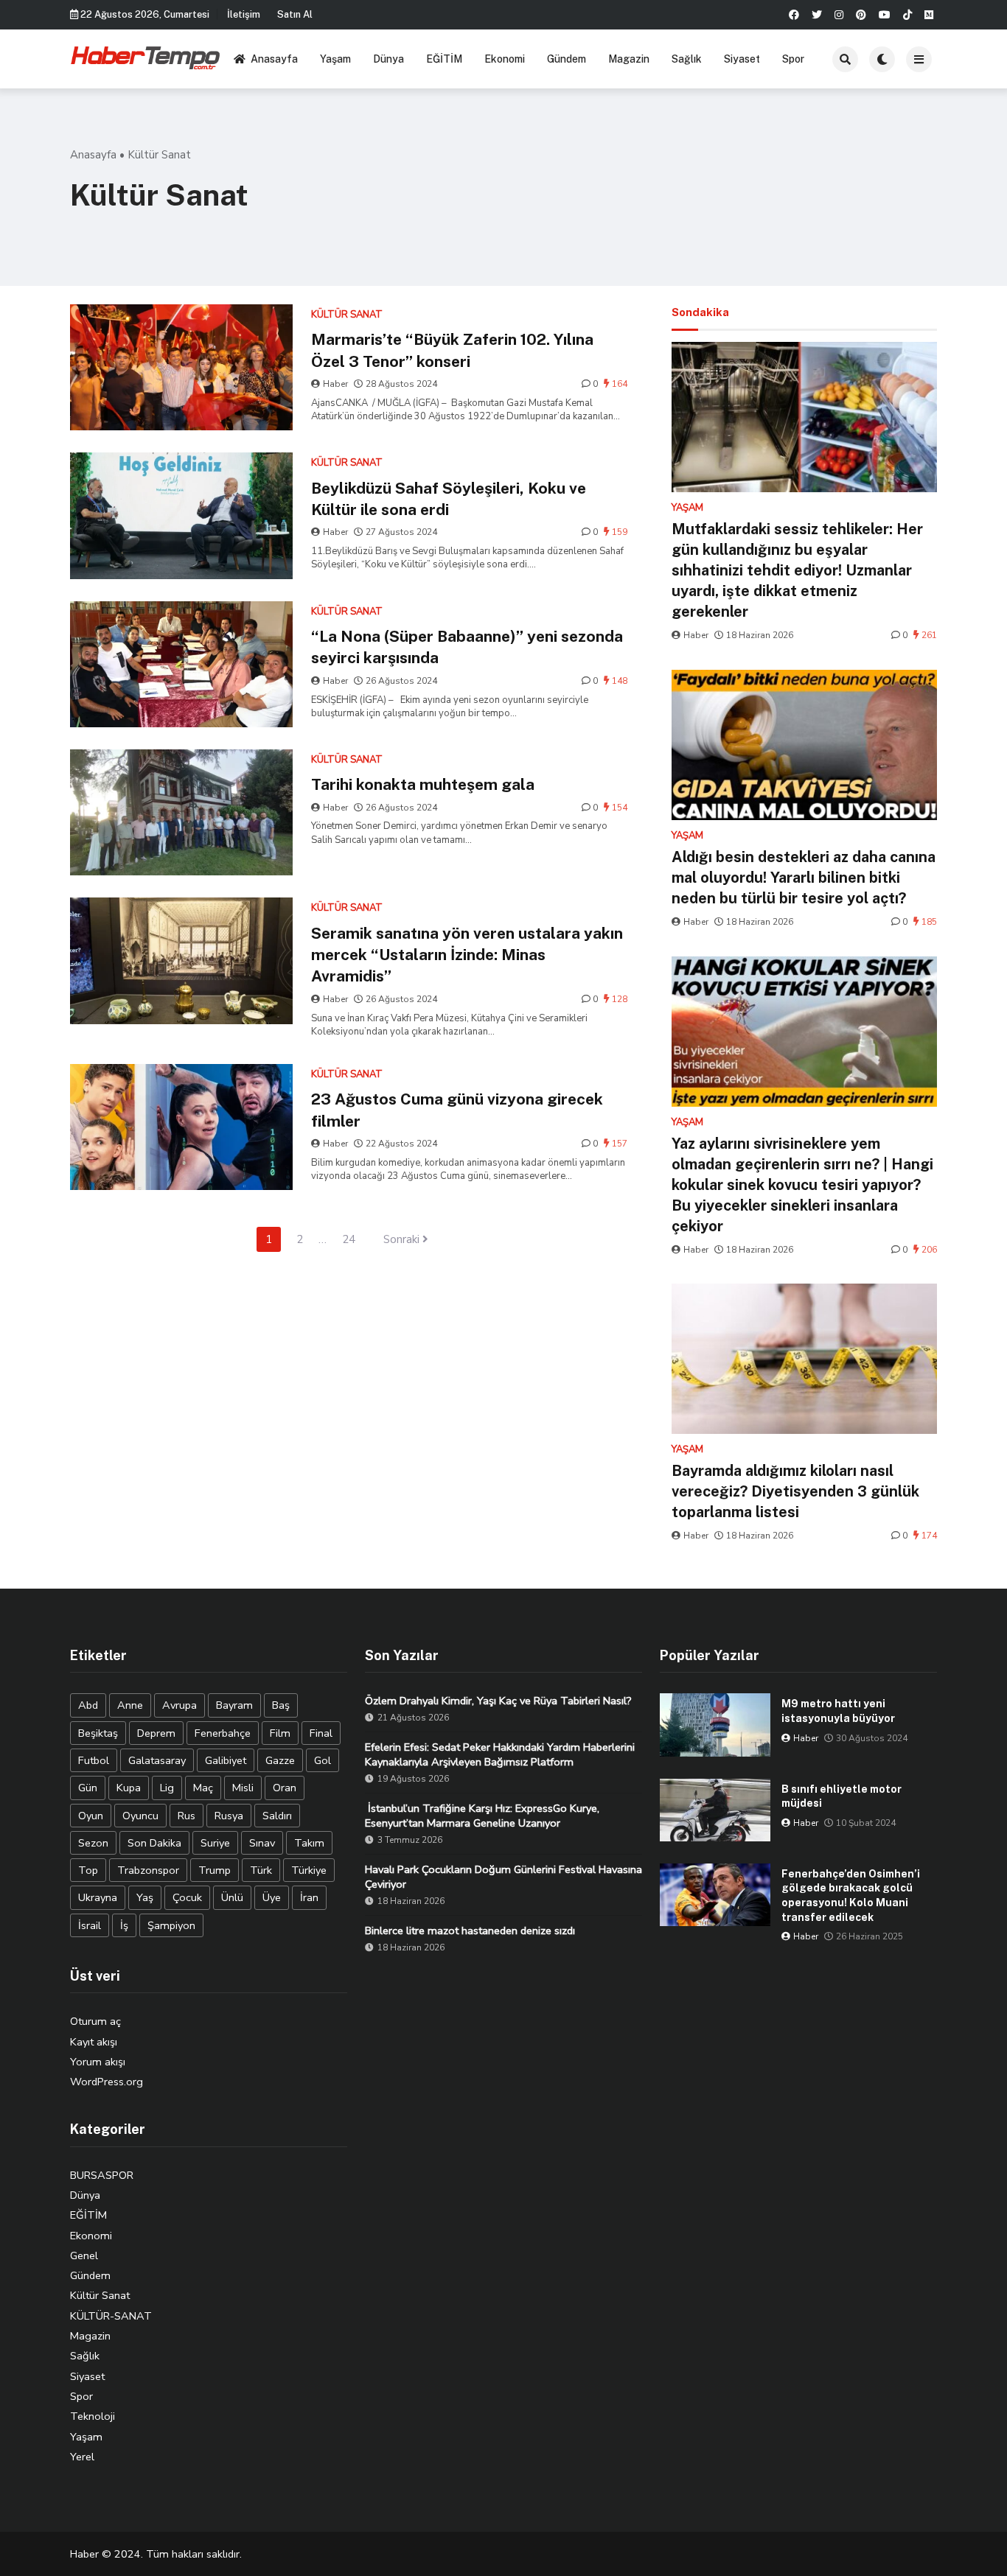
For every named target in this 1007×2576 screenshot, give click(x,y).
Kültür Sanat (100, 2295)
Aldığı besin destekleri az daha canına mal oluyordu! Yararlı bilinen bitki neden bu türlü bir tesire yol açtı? (804, 878)
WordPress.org (107, 2082)
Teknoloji (93, 2416)
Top (88, 1870)
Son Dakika (154, 1843)
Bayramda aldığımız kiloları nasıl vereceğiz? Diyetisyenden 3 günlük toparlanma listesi (795, 1491)
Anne (130, 1705)
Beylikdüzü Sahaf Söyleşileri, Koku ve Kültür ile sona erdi (449, 499)
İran (309, 1897)
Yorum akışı (98, 2062)
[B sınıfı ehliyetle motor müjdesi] (715, 1810)
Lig (167, 1788)
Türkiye (309, 1870)
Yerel (82, 2457)
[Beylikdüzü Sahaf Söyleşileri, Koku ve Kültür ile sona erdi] (181, 515)
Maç (203, 1788)
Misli (243, 1788)
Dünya (388, 59)
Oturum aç (95, 2021)
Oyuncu (140, 1816)
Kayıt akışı (94, 2042)
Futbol (94, 1760)
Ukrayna (98, 1897)
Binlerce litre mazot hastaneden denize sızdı (470, 1931)
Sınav (262, 1843)
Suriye (215, 1843)
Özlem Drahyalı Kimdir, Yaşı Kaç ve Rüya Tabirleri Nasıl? (498, 1701)
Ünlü (232, 1897)
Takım (309, 1843)
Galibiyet (226, 1760)
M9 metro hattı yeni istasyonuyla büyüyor (838, 1711)
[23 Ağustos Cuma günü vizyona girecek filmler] (181, 1127)
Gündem (567, 59)
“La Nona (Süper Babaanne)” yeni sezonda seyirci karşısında (467, 647)
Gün (88, 1788)
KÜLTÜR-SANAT (111, 2316)
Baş (281, 1705)
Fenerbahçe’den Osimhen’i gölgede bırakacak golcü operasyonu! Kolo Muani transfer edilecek (851, 1896)
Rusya (229, 1816)
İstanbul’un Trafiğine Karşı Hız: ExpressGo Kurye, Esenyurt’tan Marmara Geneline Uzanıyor (482, 1816)
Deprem (156, 1733)
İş (124, 1925)
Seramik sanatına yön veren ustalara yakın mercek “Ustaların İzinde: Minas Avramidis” (467, 955)
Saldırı (277, 1816)
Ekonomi (505, 59)
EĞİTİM (444, 59)
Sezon (93, 1843)
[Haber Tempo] (146, 57)
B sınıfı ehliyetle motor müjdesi (842, 1796)
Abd (88, 1705)
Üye (272, 1897)
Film (280, 1733)
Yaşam (335, 59)
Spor (793, 59)
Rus (187, 1816)
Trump (215, 1870)
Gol (323, 1760)
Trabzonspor (148, 1870)
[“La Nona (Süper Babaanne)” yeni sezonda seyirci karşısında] (181, 664)
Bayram (234, 1705)
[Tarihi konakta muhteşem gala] (181, 812)
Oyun (91, 1816)
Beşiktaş (98, 1733)
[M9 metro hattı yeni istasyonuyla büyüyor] (715, 1725)
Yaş (145, 1897)
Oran (285, 1788)
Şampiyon (171, 1925)
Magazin (629, 59)
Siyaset (742, 59)
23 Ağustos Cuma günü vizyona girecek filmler (457, 1110)
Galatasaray (157, 1760)
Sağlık (687, 59)
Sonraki (403, 1239)
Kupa (129, 1788)
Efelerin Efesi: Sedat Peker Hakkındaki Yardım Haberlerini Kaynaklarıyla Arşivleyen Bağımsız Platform (500, 1754)
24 (349, 1239)
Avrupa (180, 1705)
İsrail (90, 1925)
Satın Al (295, 14)
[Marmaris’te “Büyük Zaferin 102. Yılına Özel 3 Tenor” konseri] (181, 367)
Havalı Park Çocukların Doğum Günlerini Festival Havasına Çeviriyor (503, 1877)
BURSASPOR (102, 2175)
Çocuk (187, 1897)
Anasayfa (274, 59)
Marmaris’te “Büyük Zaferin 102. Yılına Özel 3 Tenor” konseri (452, 350)
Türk (261, 1870)
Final (321, 1733)
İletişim (244, 14)
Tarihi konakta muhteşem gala (423, 784)
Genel (84, 2255)
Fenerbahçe (223, 1733)
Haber (335, 384)
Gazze (280, 1760)
